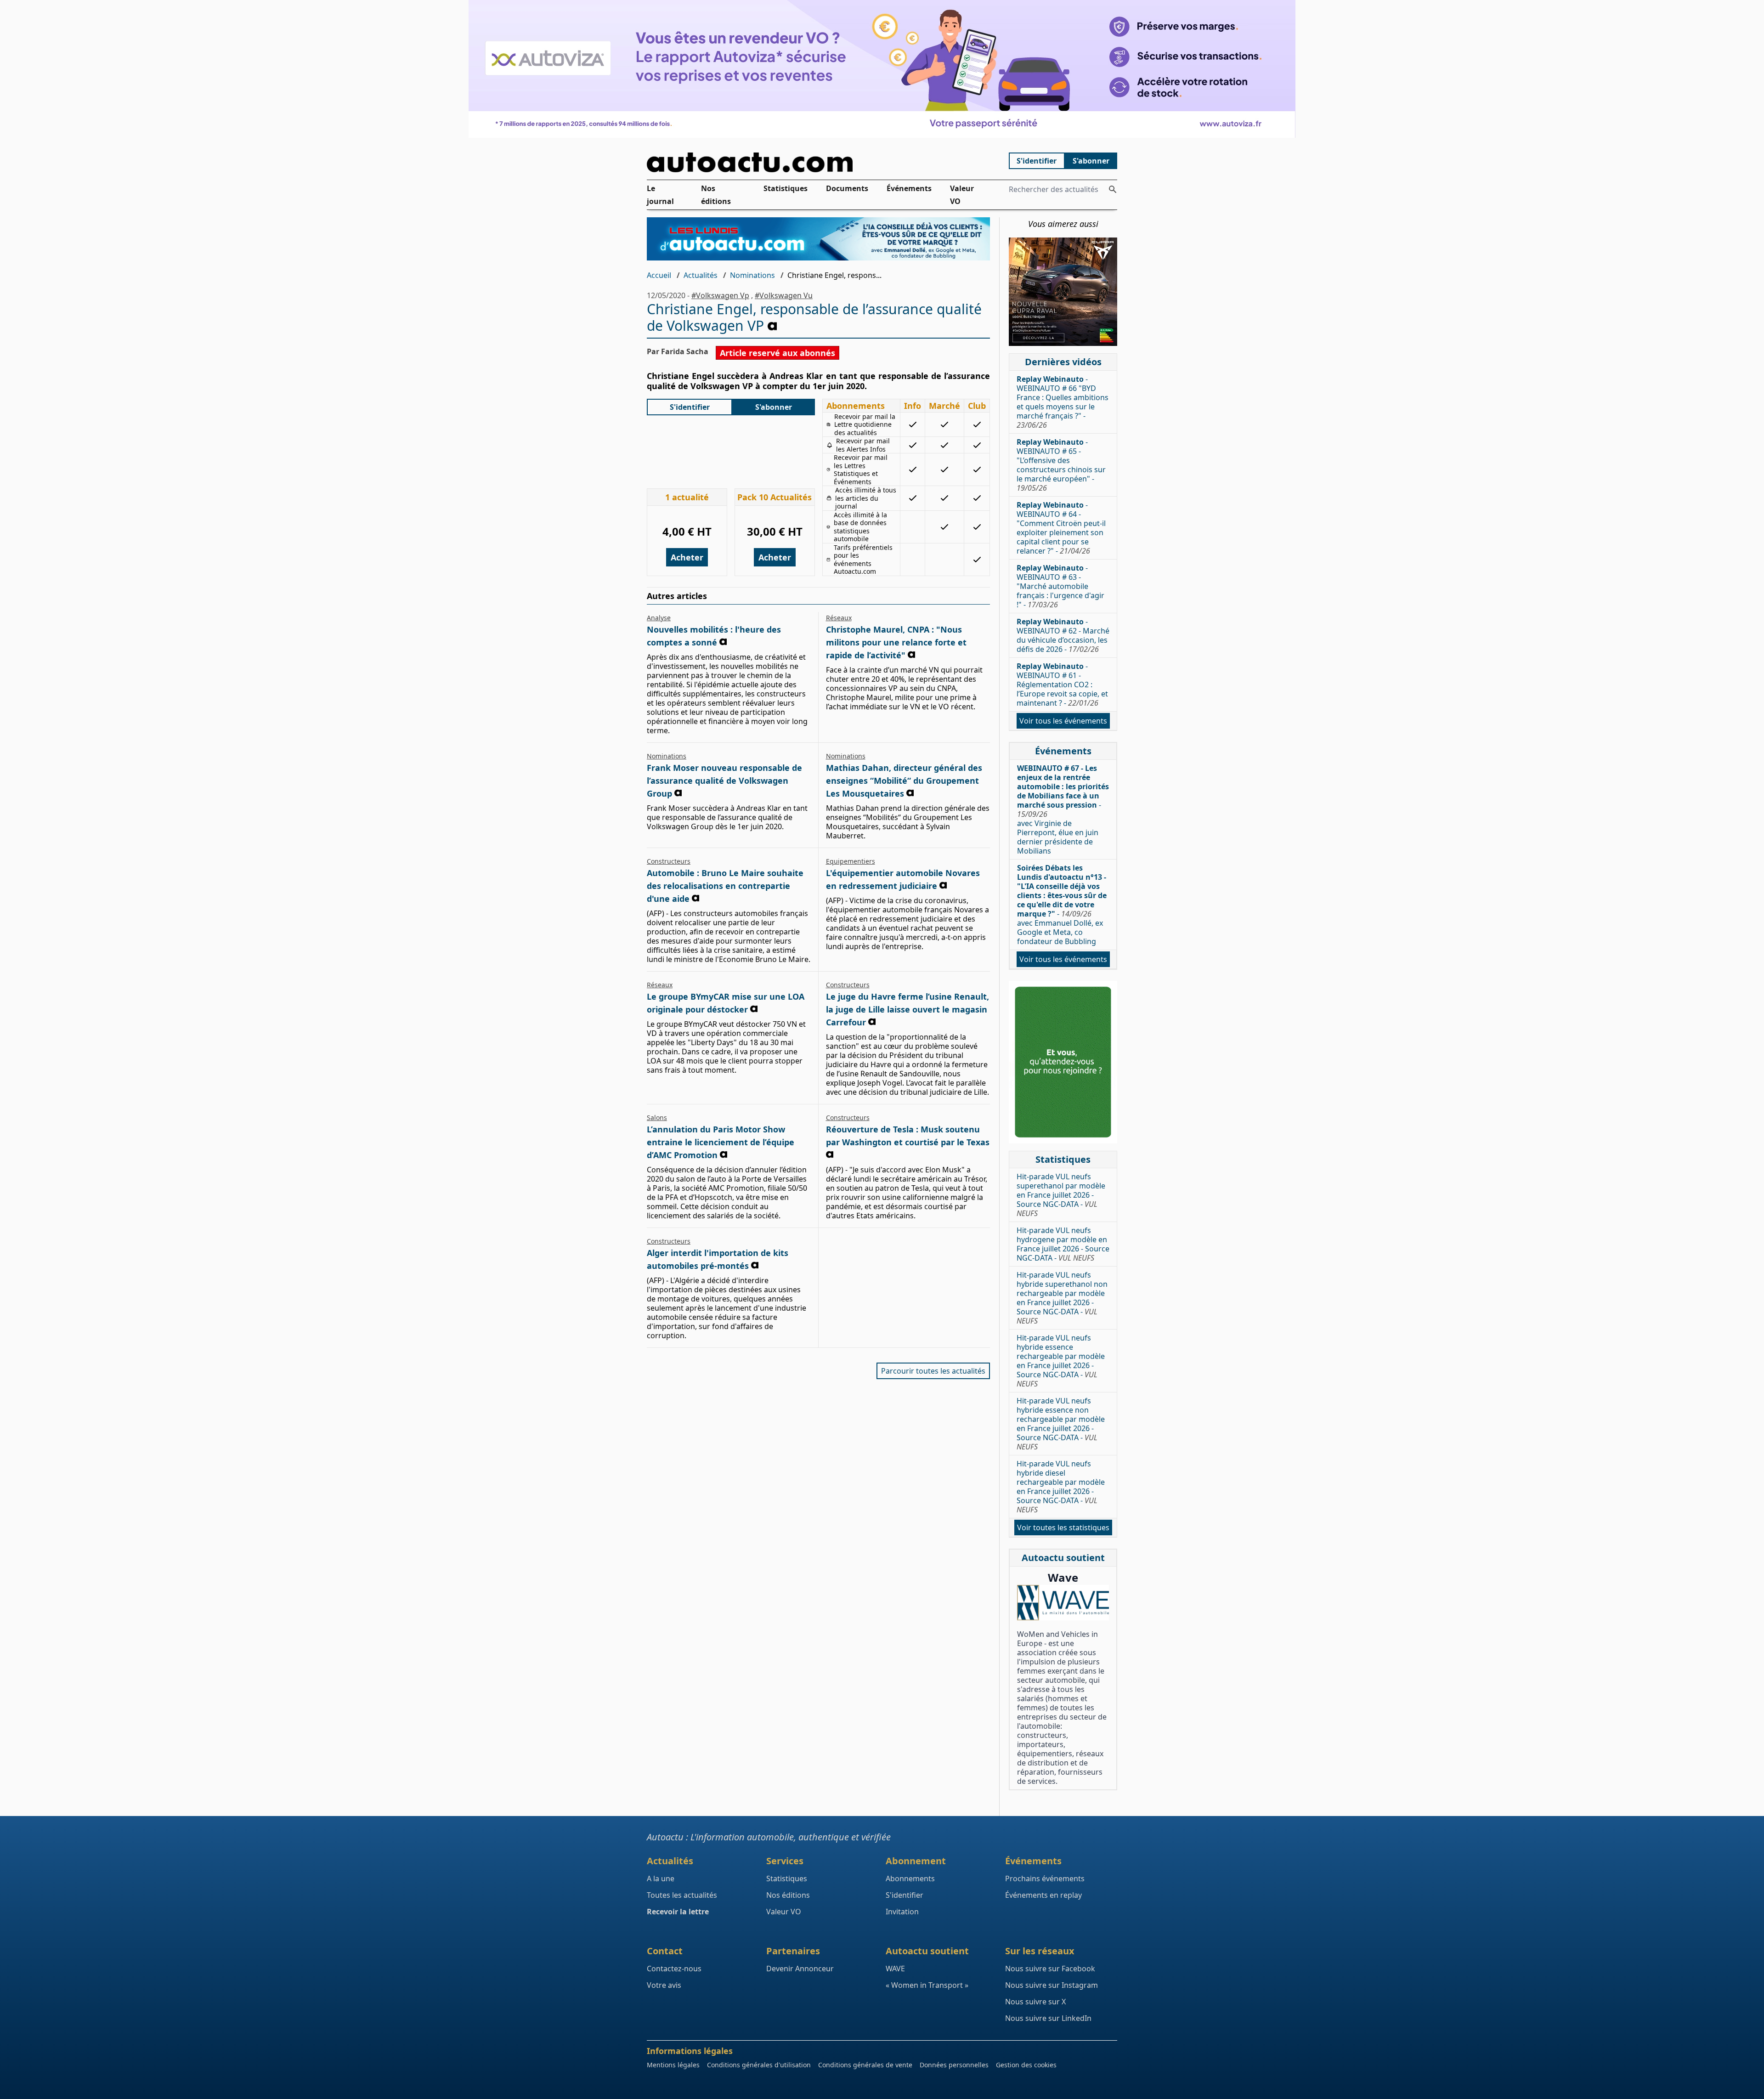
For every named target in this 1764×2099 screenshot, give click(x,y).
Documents (847, 188)
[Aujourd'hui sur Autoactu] (819, 162)
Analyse (659, 618)
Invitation (902, 1912)
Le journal (660, 195)
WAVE (895, 1969)
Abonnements (910, 1878)
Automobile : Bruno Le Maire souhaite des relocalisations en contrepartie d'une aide (725, 886)
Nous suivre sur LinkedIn (1048, 2018)
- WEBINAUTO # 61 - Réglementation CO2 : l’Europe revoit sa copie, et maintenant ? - (1062, 685)
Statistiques (786, 188)
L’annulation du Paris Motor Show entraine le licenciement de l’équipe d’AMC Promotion (721, 1142)
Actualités (701, 275)
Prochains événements (1045, 1878)
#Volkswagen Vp (720, 295)
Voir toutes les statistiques (1063, 1528)
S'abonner (1091, 161)
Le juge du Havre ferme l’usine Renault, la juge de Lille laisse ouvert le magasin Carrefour (907, 1009)
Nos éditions (716, 195)
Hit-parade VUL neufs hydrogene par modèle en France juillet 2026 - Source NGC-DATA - (1063, 1244)
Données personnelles (954, 2065)
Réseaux (839, 618)
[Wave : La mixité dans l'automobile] (1063, 1603)
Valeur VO (962, 195)
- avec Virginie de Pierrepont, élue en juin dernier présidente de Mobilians (1063, 809)
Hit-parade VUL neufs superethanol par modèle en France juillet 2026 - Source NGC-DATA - (1061, 1195)
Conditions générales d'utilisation (759, 2065)
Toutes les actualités (682, 1895)
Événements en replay (1043, 1895)
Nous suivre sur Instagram (1052, 1985)
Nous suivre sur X (1035, 2002)
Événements (909, 188)
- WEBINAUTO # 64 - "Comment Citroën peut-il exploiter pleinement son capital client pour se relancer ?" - (1061, 528)
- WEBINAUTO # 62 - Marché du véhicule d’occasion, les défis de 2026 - (1063, 635)
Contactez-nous (674, 1969)
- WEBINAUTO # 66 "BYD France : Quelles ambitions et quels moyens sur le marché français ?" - (1063, 402)
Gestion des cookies (1026, 2065)
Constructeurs (669, 861)
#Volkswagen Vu (784, 295)
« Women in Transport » (927, 1985)
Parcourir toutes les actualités (933, 1371)
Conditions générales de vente (865, 2065)
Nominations (752, 275)
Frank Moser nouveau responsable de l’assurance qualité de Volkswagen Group (724, 781)
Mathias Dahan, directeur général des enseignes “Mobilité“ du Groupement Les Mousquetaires (904, 781)
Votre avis (664, 1985)
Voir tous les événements (1063, 721)
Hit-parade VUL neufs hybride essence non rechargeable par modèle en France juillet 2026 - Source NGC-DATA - (1061, 1424)
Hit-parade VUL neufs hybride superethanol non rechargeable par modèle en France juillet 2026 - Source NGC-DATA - (1062, 1298)
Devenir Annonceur (800, 1969)
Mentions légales (673, 2065)
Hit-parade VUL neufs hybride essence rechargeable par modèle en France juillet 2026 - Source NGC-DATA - (1061, 1361)
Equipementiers (851, 861)
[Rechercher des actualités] (1113, 189)
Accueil (659, 275)
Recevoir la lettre (678, 1912)
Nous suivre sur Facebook (1050, 1969)
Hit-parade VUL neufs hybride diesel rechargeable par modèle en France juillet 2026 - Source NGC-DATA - (1061, 1487)
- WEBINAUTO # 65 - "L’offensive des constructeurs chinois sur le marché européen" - (1061, 465)
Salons (657, 1117)
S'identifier (1037, 161)
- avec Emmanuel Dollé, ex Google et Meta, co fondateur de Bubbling (1062, 905)
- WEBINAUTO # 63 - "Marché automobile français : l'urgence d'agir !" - (1060, 586)
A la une (661, 1878)
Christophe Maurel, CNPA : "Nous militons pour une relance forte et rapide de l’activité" (896, 642)
